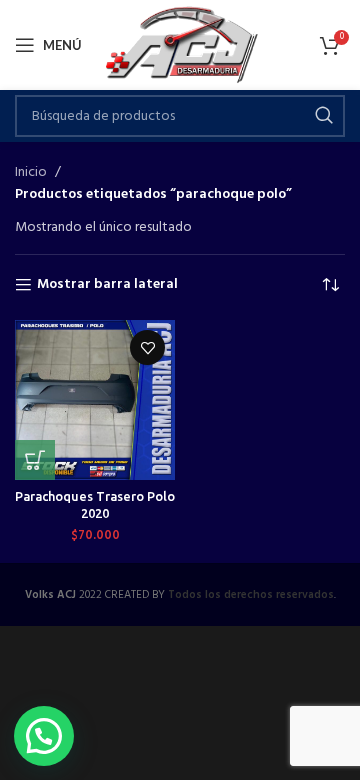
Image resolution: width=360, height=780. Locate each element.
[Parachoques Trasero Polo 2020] (95, 400)
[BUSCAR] (324, 116)
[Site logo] (180, 45)
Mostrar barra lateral (107, 285)
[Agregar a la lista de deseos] (147, 347)
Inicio (31, 173)
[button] (35, 460)
